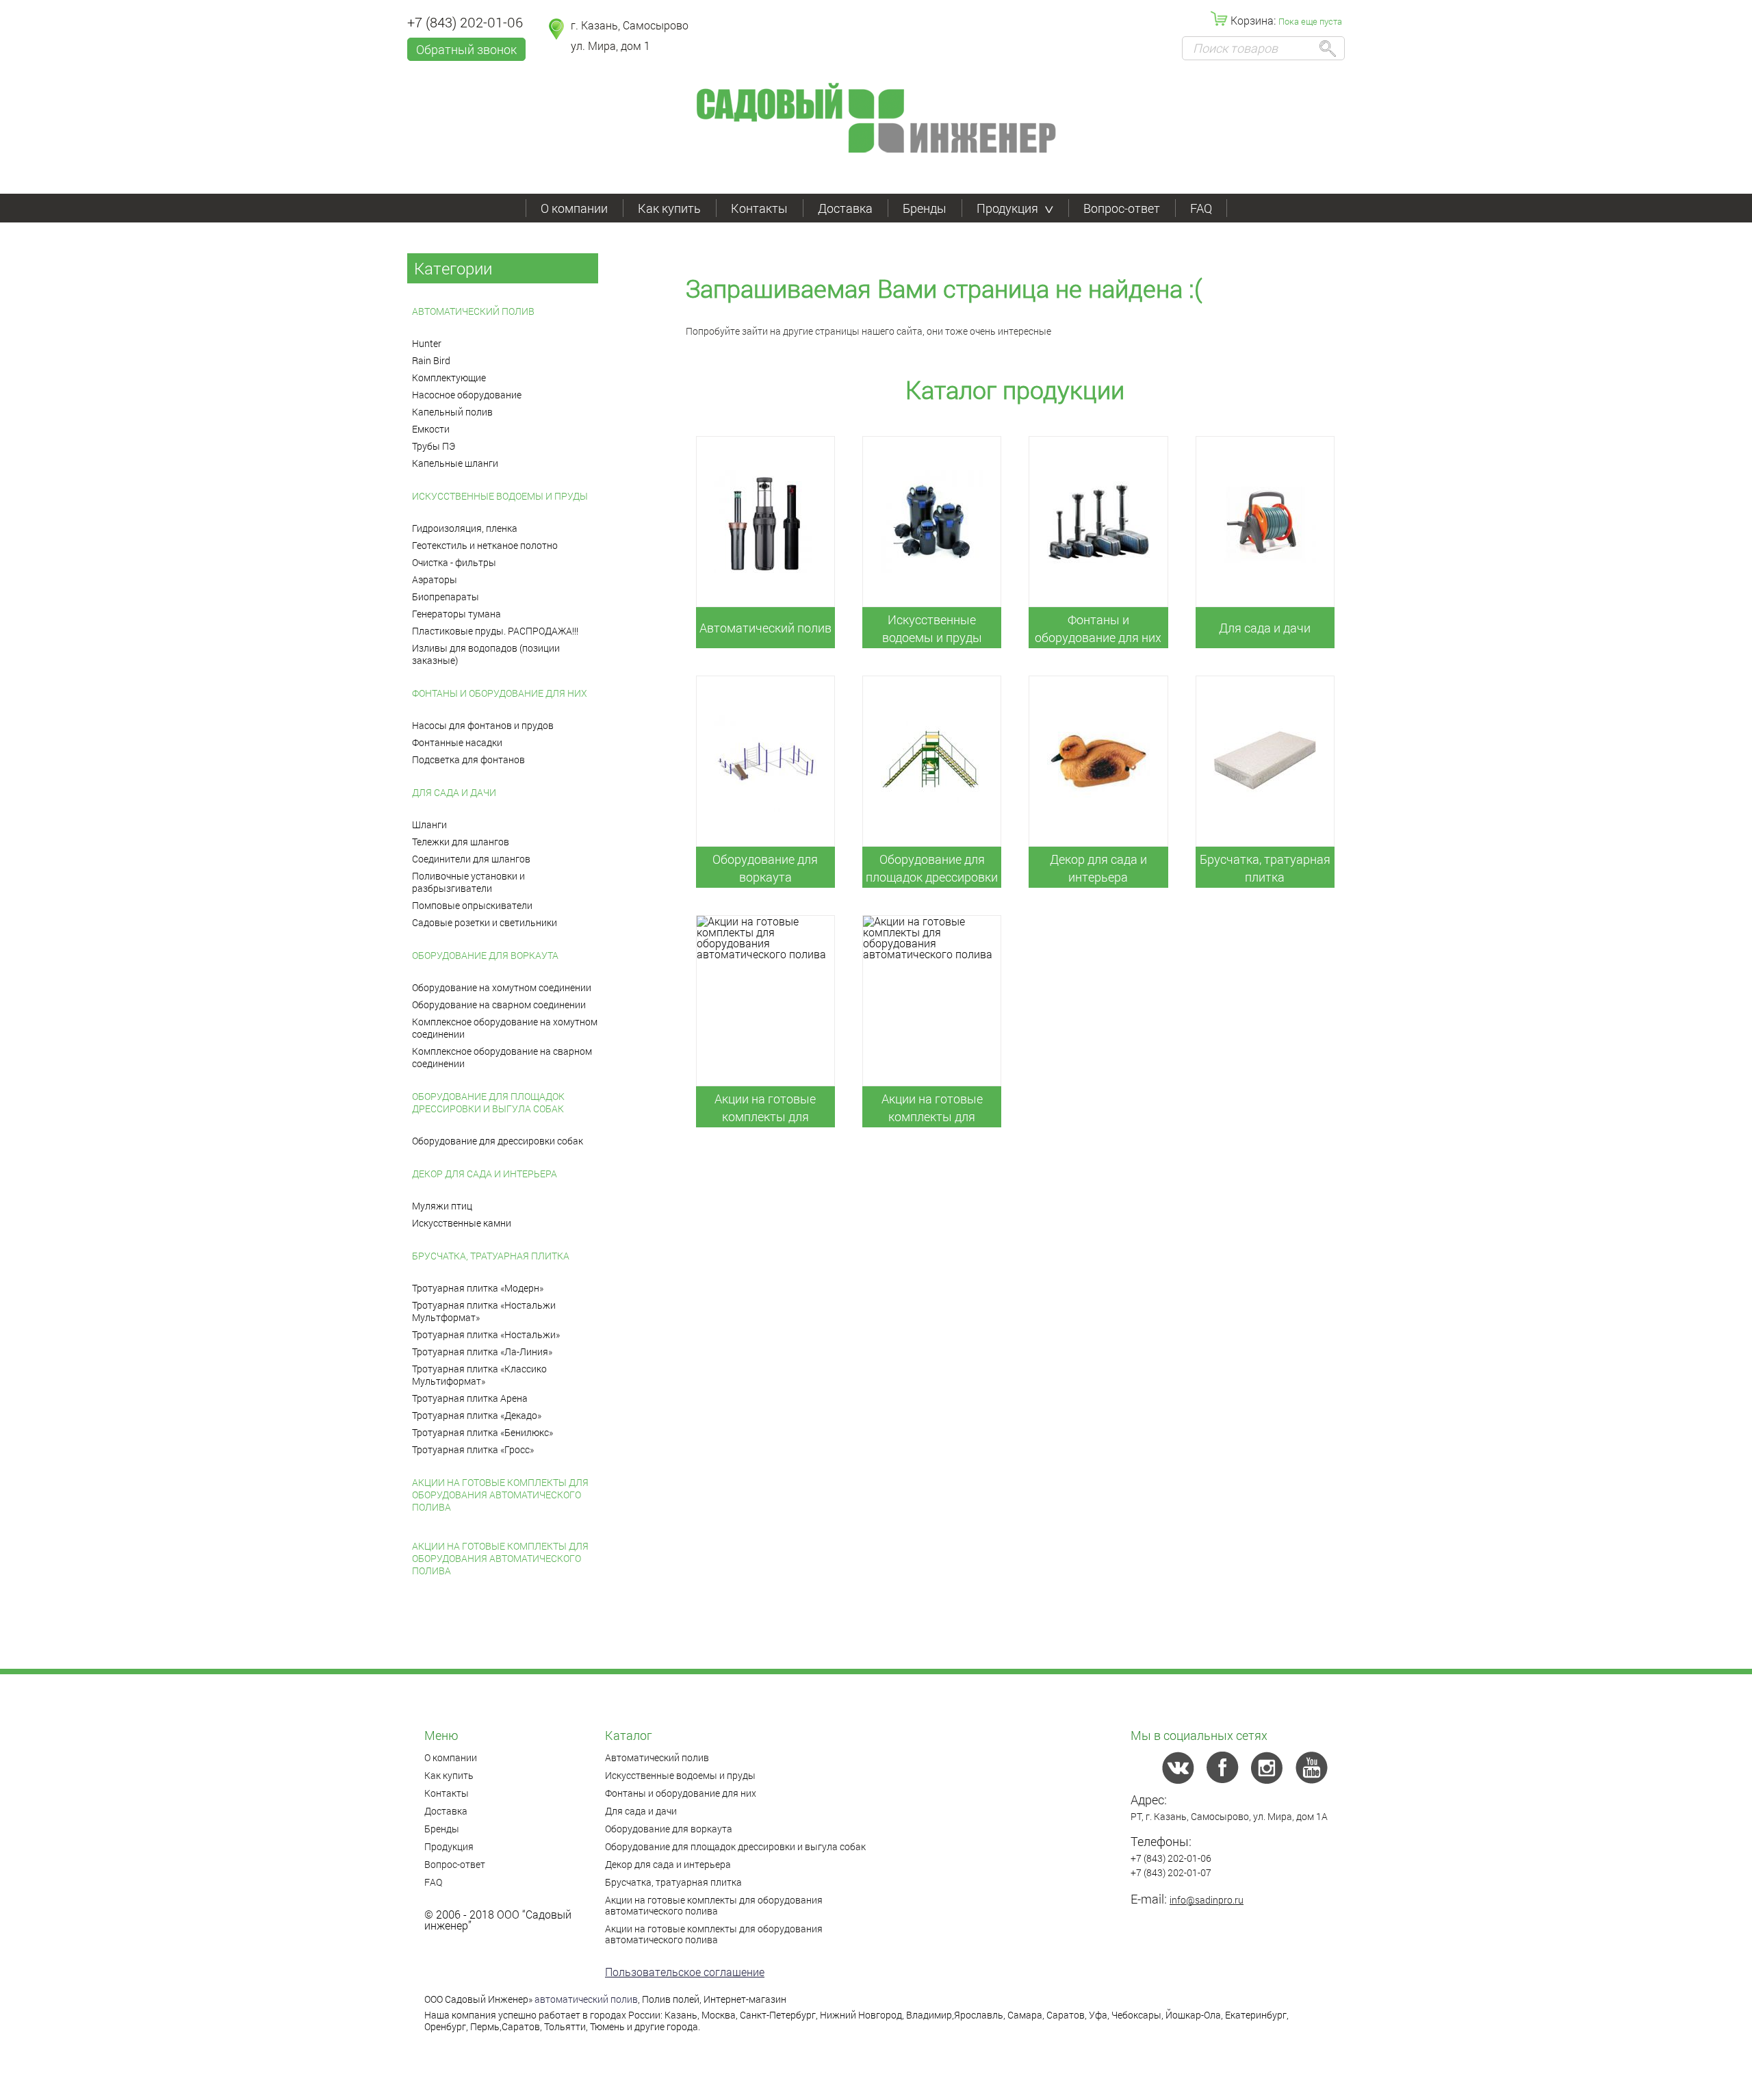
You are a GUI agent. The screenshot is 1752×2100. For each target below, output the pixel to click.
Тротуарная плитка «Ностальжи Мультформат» (484, 1311)
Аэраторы (435, 579)
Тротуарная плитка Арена (470, 1398)
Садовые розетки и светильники (485, 922)
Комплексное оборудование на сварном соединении (502, 1057)
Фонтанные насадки (457, 742)
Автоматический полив (473, 311)
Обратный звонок (466, 49)
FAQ (1201, 208)
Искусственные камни (462, 1223)
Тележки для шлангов (461, 842)
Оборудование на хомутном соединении (502, 987)
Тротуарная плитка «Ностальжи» (486, 1334)
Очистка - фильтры (454, 562)
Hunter (427, 343)
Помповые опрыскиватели (472, 905)
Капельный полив (452, 412)
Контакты (759, 208)
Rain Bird (431, 360)
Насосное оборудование (467, 395)
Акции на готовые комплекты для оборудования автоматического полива (500, 1495)
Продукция (1007, 208)
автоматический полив (586, 1999)
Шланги (429, 824)
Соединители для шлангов (471, 859)
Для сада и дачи (454, 792)
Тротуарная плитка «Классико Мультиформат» (479, 1375)
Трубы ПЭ (434, 446)
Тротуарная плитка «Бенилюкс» (482, 1432)
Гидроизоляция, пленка (465, 528)
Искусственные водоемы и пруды (500, 496)
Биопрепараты (446, 597)
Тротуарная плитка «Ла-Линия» (482, 1352)
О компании (574, 208)
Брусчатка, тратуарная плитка (491, 1256)
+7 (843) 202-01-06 (465, 22)
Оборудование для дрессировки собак (498, 1141)
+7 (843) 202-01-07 (1171, 1872)
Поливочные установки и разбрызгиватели (468, 882)
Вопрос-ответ (1122, 208)
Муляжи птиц (442, 1206)
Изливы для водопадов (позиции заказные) (486, 654)
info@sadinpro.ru (1207, 1900)
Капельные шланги (455, 463)
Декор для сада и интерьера (485, 1174)
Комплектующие (449, 377)
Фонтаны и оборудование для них (500, 693)
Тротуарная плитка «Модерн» (478, 1288)
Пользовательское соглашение (685, 1972)
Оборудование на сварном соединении (499, 1004)
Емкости (431, 429)
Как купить (669, 208)
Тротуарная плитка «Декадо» (477, 1415)
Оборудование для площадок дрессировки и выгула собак (488, 1102)
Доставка (845, 208)
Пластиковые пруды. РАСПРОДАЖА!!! (495, 631)
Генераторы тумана (456, 614)
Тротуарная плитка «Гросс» (473, 1449)
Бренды (925, 208)
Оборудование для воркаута (485, 955)
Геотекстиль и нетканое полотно (485, 545)
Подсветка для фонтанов (468, 759)
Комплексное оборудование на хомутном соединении (505, 1028)
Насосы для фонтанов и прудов (483, 725)
